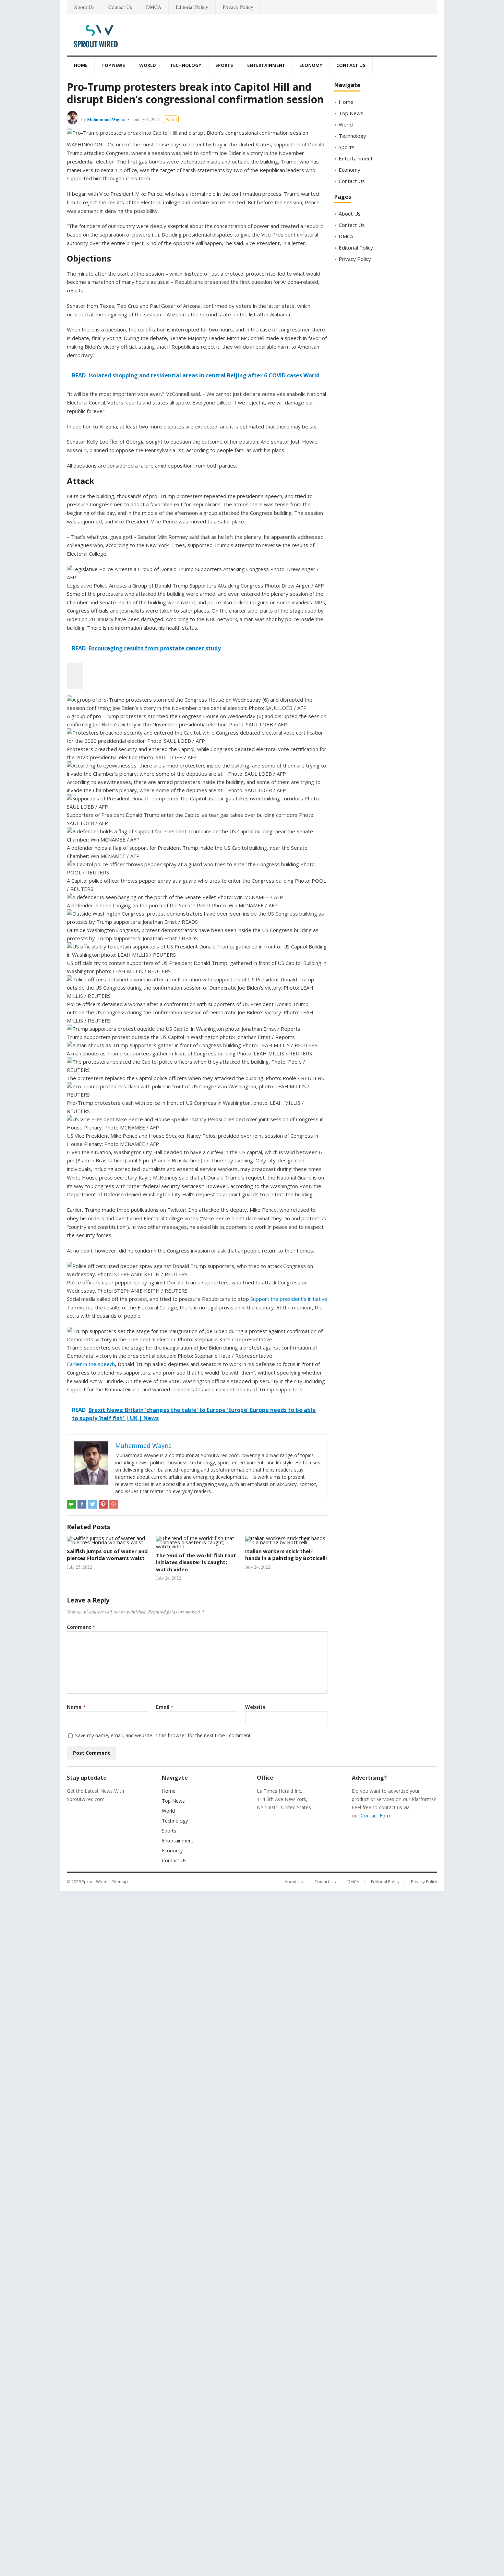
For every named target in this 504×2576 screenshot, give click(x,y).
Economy (311, 65)
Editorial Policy (192, 7)
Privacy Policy (238, 7)
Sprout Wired (95, 1882)
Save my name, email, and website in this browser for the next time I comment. (163, 1735)
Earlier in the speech (91, 1364)
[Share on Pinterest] (103, 1504)
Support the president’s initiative (289, 1299)
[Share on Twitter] (93, 1504)
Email (165, 1707)
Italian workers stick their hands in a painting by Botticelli (286, 1555)
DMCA (154, 7)
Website (255, 1707)
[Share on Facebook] (82, 1504)
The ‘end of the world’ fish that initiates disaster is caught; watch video (196, 1562)
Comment (81, 1627)
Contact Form (376, 1816)
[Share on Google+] (114, 1504)
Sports (224, 65)
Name (76, 1707)
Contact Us (120, 7)
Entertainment (266, 65)
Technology (186, 65)
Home (81, 65)
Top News (113, 65)
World (148, 65)
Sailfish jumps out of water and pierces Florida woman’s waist (107, 1555)
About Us (84, 7)
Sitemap (120, 1882)
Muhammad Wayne (106, 119)
